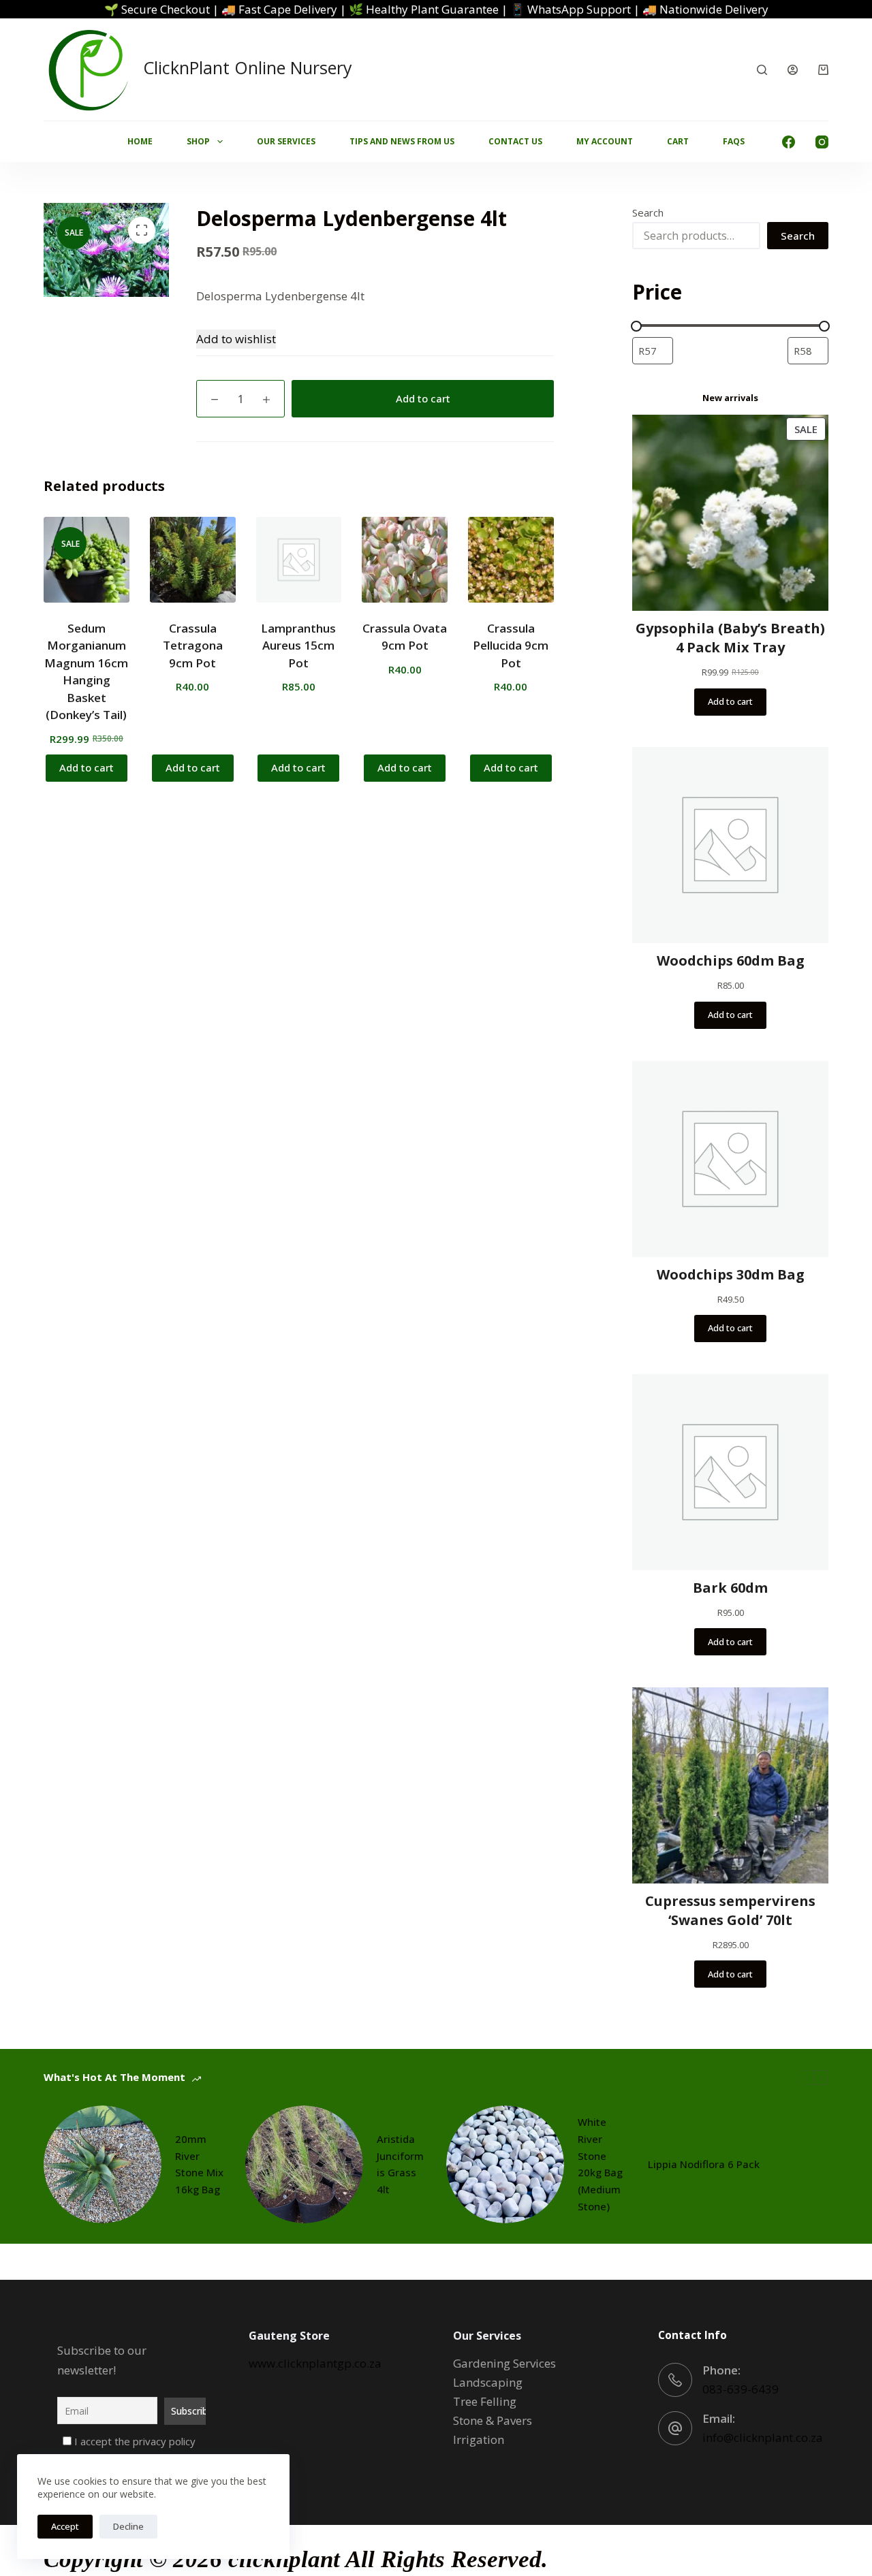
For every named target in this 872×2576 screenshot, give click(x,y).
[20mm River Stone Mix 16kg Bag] (103, 2164)
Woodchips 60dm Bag (731, 960)
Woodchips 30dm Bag (731, 1274)
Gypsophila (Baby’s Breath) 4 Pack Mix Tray (730, 638)
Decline (128, 2526)
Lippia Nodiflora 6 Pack (704, 2164)
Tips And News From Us (402, 141)
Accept (65, 2526)
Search (648, 212)
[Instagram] (822, 142)
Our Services (286, 141)
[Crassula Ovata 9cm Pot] (405, 560)
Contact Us (515, 141)
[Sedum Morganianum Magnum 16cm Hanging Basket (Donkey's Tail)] (87, 560)
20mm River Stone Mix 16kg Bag (199, 2164)
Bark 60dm (730, 1588)
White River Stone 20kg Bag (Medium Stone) (600, 2164)
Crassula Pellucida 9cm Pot (511, 646)
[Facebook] (789, 142)
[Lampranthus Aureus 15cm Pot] (299, 560)
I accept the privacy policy (134, 2441)
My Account (605, 141)
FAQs (734, 141)
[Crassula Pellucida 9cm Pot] (511, 560)
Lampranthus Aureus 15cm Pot (298, 646)
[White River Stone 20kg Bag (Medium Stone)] (505, 2164)
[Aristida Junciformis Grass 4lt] (304, 2164)
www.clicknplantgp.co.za (315, 2363)
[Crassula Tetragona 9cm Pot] (193, 560)
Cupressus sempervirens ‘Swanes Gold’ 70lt (730, 1910)
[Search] (762, 70)
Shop (198, 141)
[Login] (793, 70)
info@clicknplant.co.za (763, 2437)
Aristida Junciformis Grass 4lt (400, 2164)
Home (140, 141)
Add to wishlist (236, 339)
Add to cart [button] (87, 767)
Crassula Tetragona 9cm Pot (193, 646)
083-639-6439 (741, 2389)
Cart (678, 141)
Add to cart (423, 398)
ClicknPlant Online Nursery (248, 67)
